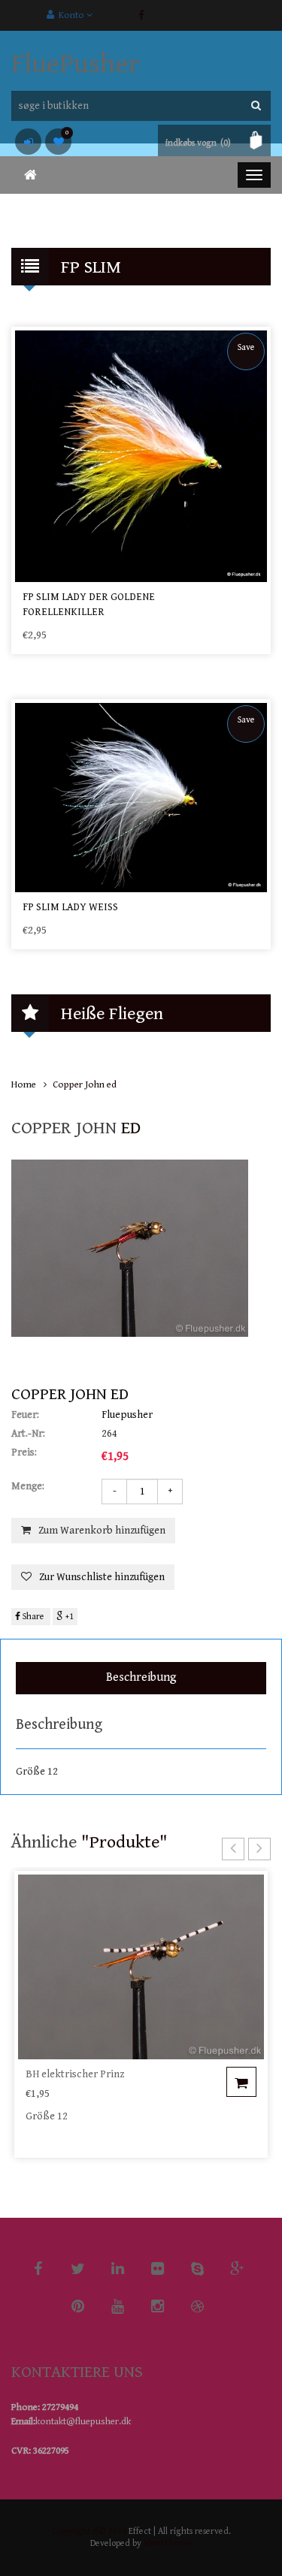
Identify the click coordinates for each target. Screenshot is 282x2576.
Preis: (24, 1452)
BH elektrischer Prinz (75, 2074)
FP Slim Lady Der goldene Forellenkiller (89, 605)
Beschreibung (141, 1677)
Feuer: (25, 1415)
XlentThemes (168, 2543)
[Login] (28, 142)
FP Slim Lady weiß (70, 907)
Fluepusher (127, 1415)
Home (24, 1085)
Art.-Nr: (28, 1434)
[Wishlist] (58, 142)
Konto (70, 15)
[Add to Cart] (241, 2082)
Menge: (28, 1486)
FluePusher (76, 64)
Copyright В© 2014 (89, 2531)
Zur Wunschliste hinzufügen (102, 1577)
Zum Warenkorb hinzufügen (102, 1531)
